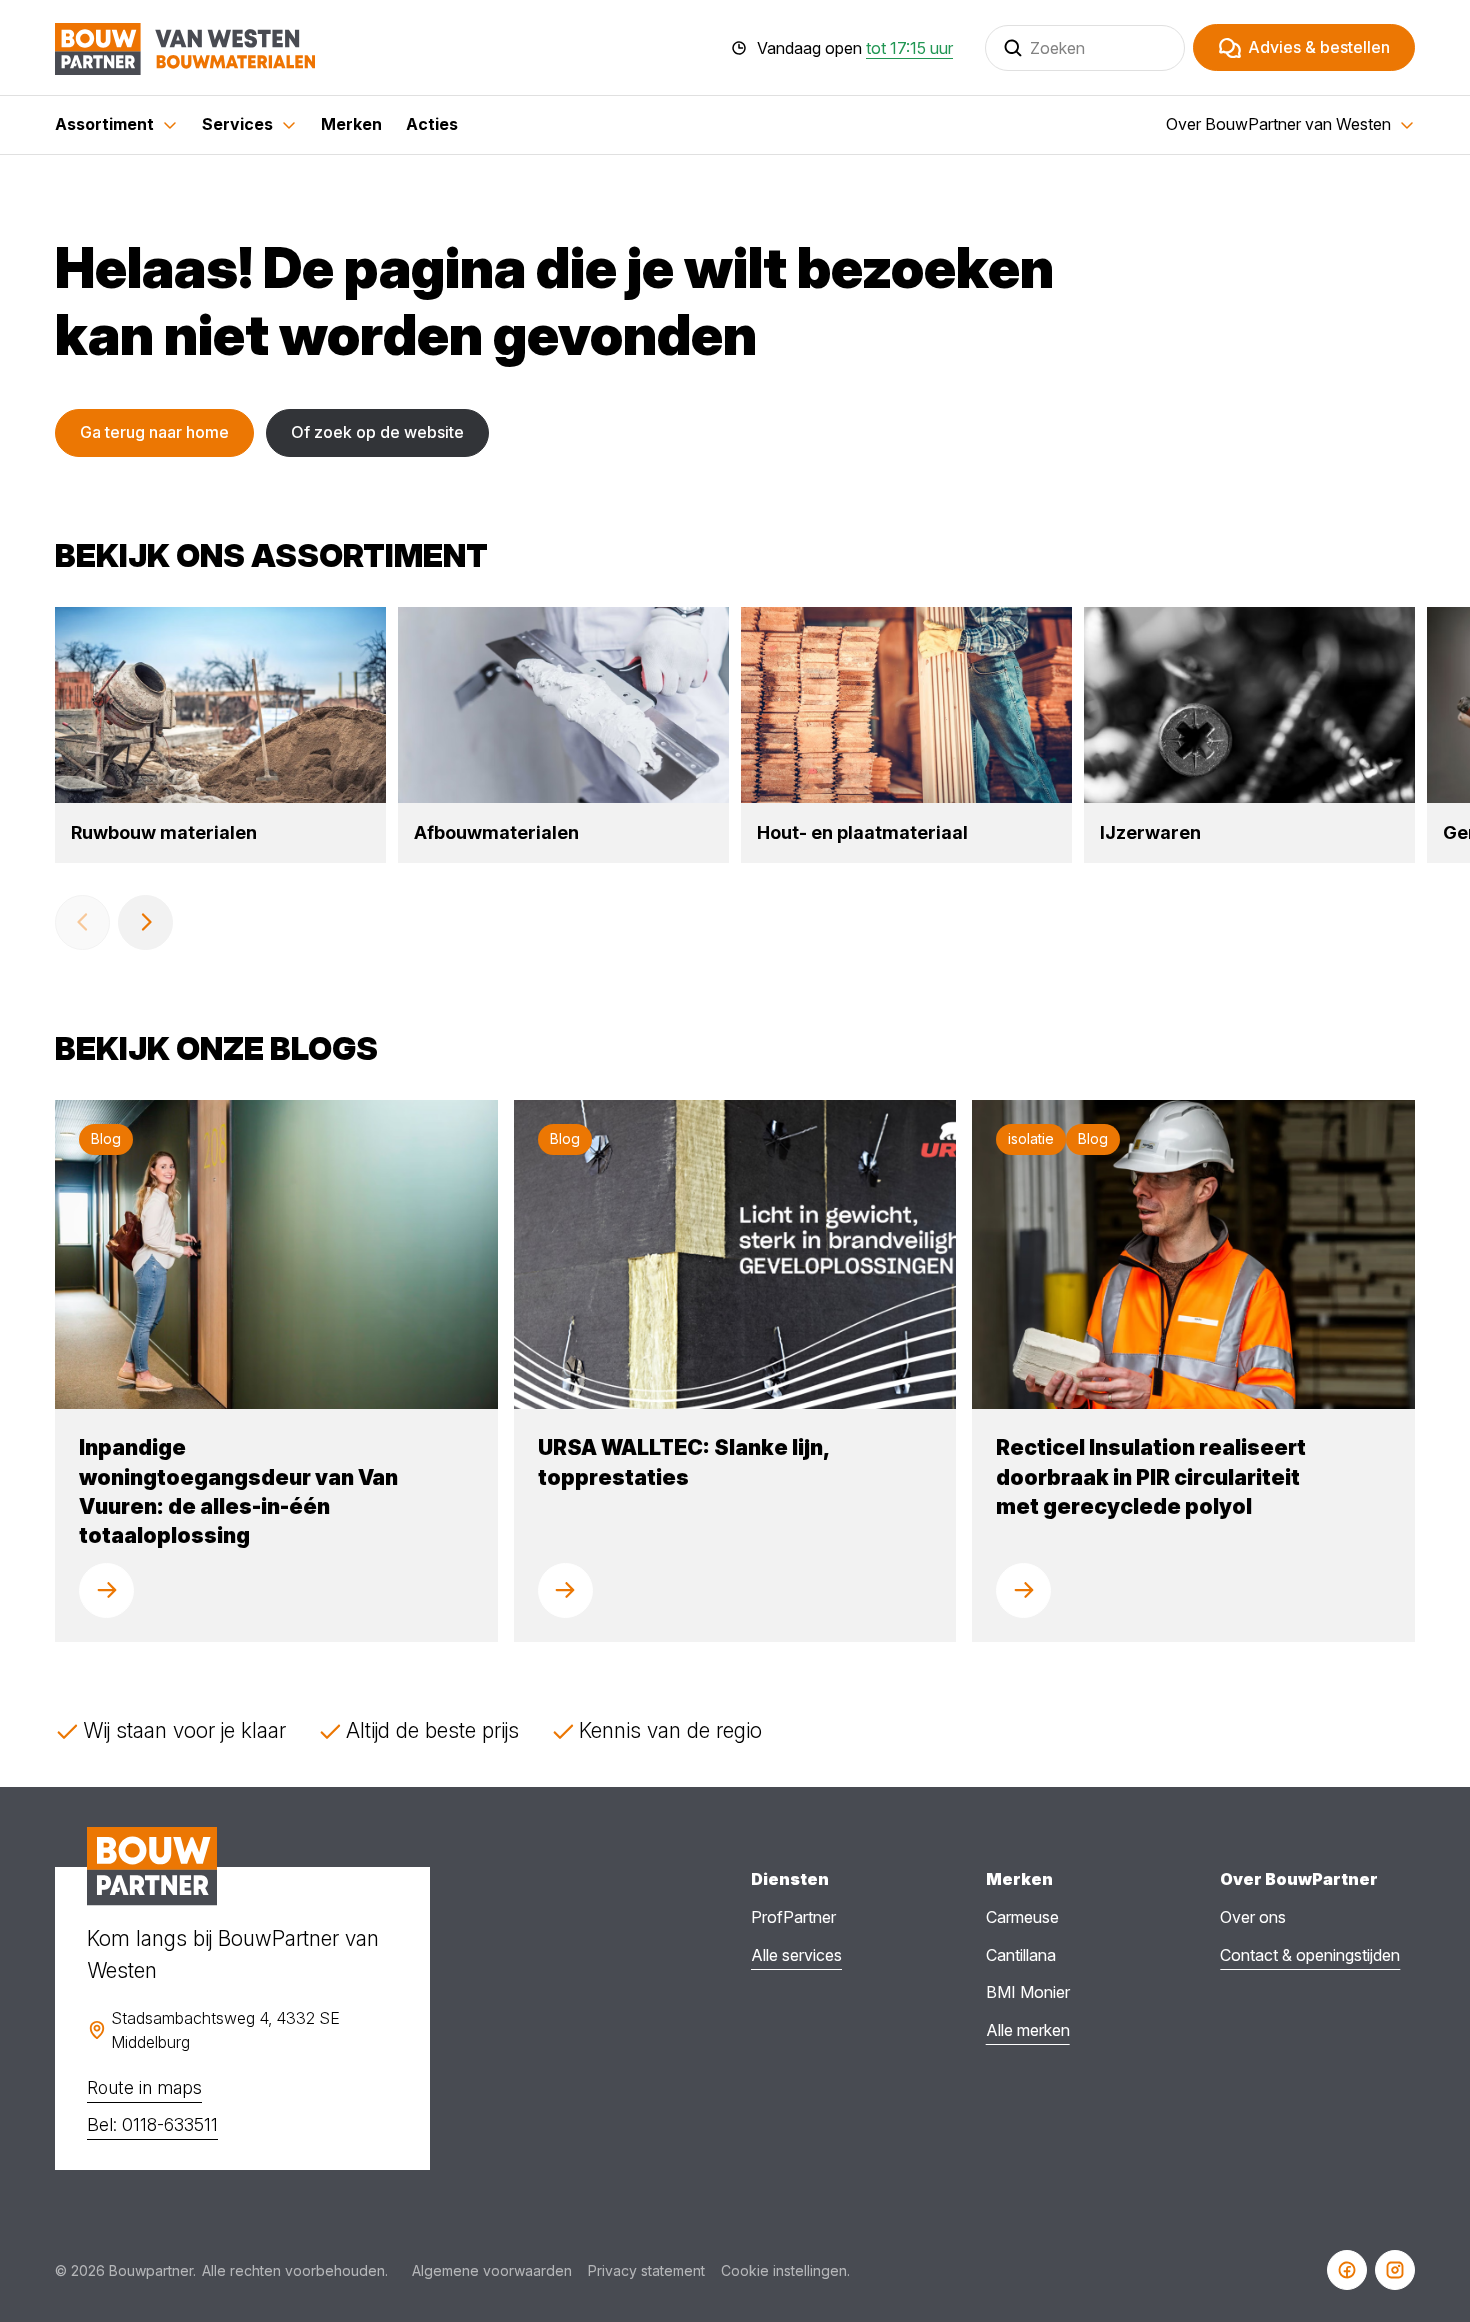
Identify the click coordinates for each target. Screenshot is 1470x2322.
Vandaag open (855, 48)
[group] (220, 735)
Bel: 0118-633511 (152, 2124)
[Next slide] (145, 922)
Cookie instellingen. (785, 2270)
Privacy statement (646, 2270)
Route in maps (144, 2087)
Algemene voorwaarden (492, 2270)
